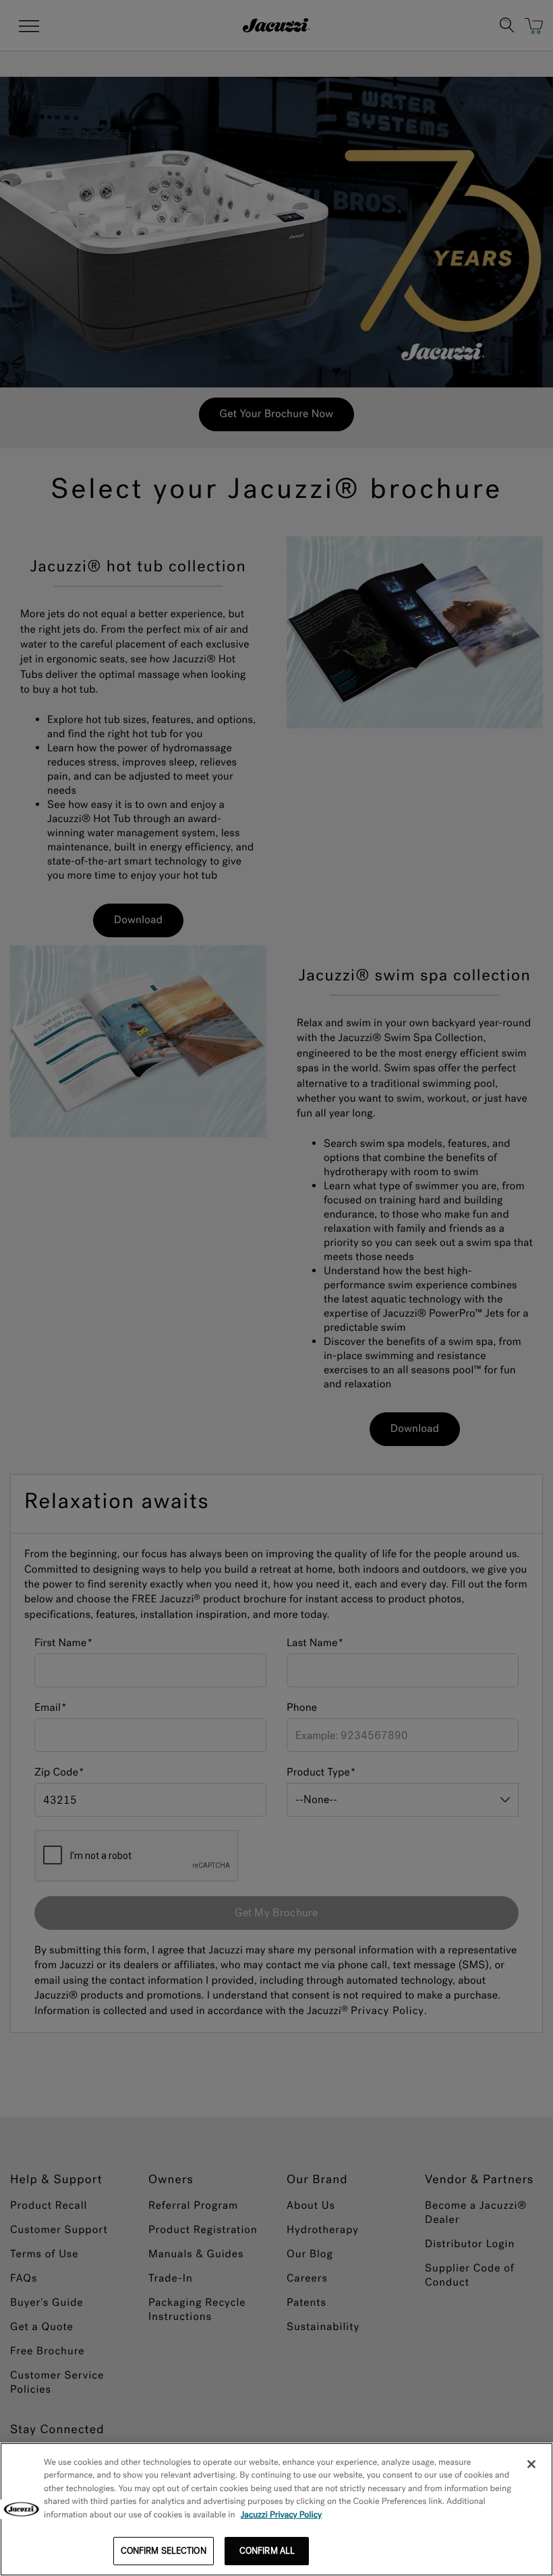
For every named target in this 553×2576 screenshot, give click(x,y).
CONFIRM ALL (267, 2551)
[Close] (531, 2464)
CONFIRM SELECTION (164, 2551)
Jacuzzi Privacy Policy (282, 2515)
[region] (276, 2509)
